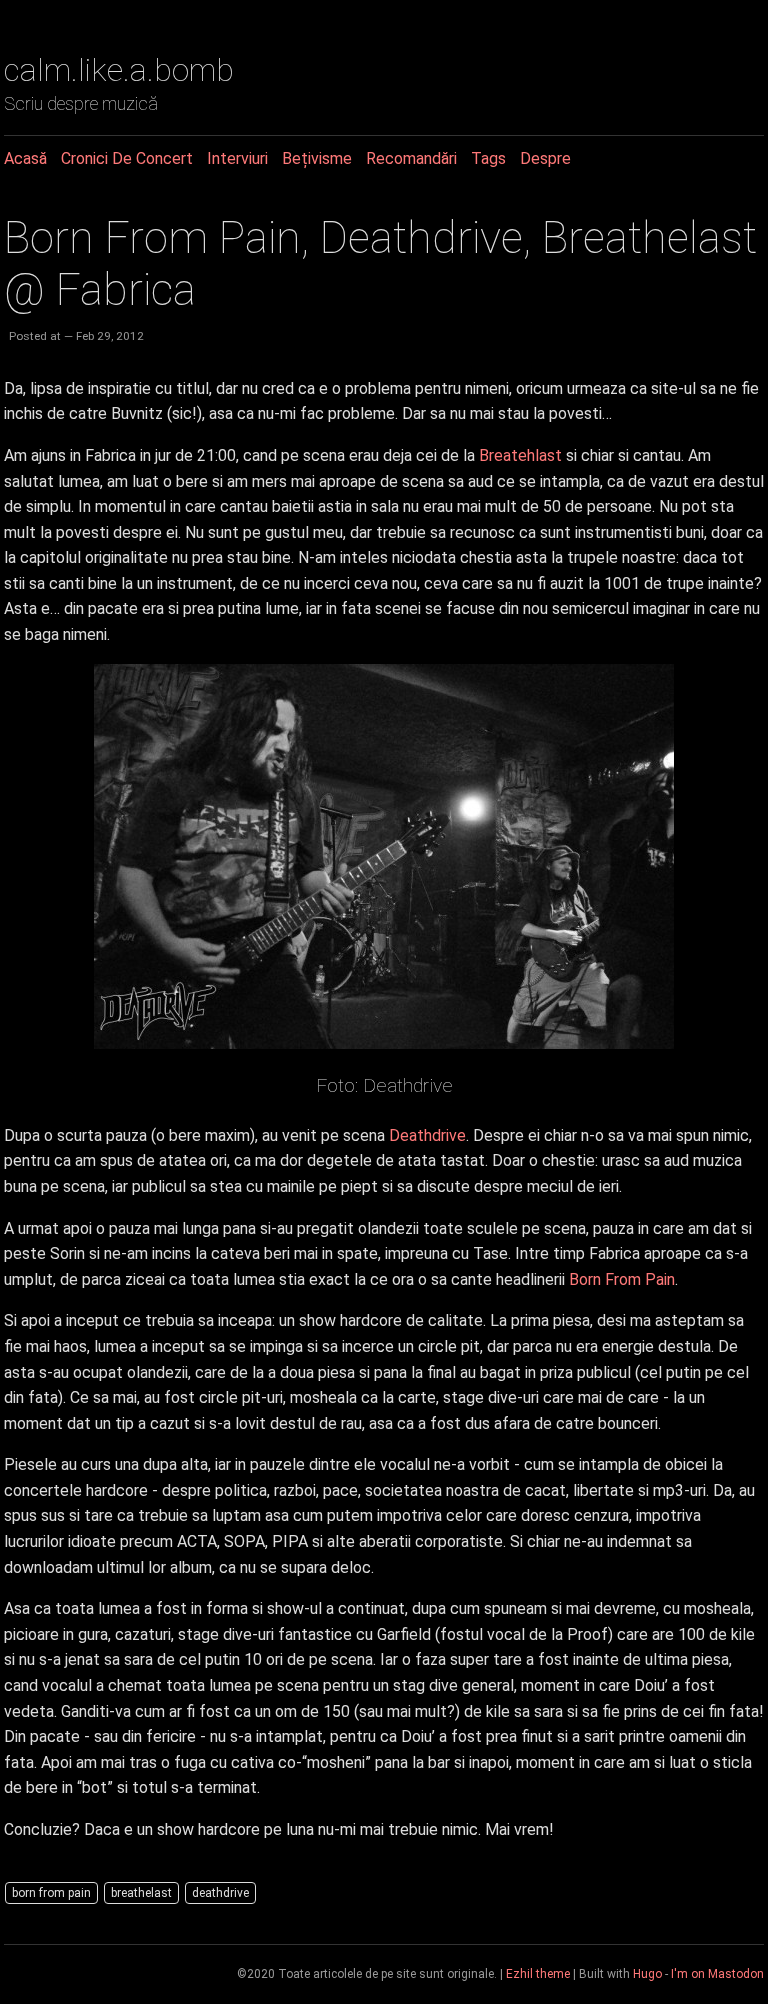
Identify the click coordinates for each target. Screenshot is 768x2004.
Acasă (25, 158)
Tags (488, 158)
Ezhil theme (538, 1974)
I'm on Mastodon (717, 1974)
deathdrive (220, 1893)
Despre (545, 158)
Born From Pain (622, 1279)
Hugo (647, 1974)
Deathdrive (427, 1135)
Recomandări (411, 158)
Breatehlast (520, 455)
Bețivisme (317, 158)
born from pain (51, 1893)
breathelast (141, 1893)
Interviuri (237, 158)
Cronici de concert (127, 158)
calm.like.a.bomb (119, 70)
